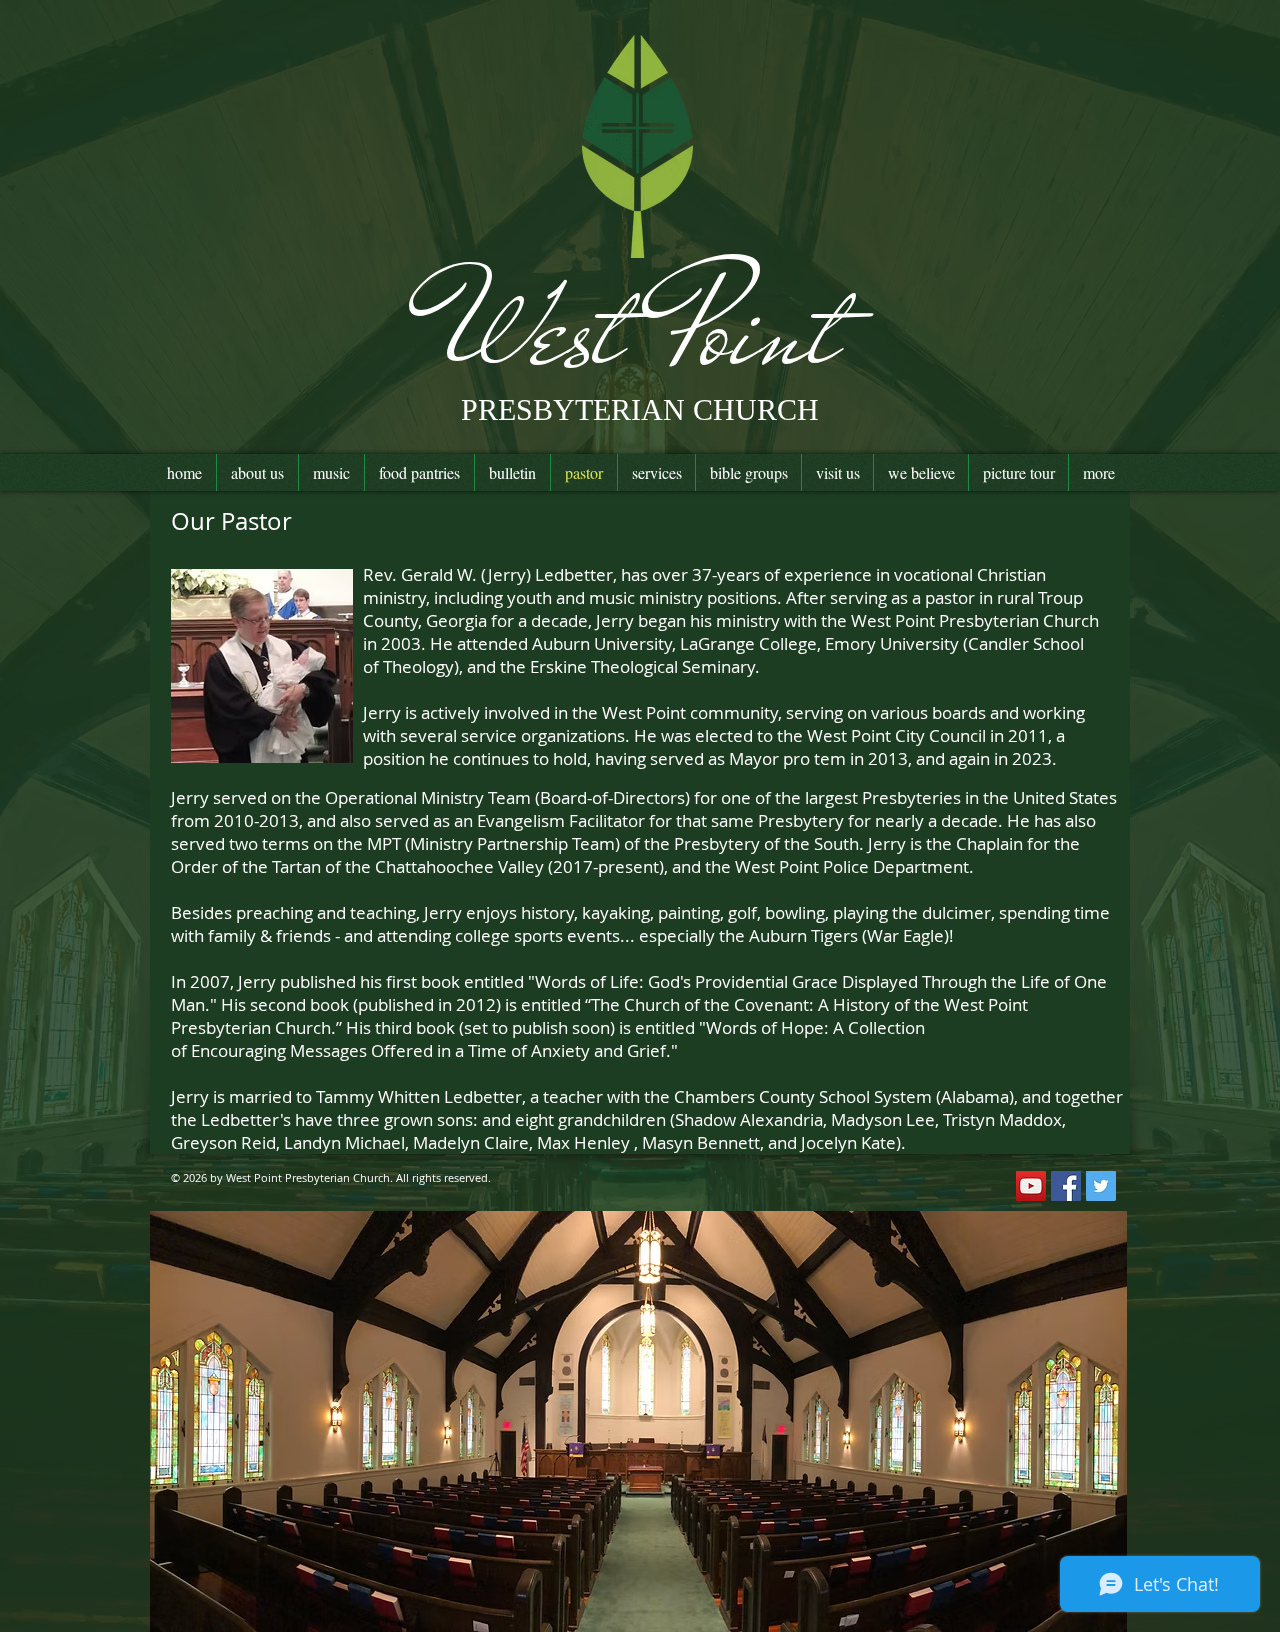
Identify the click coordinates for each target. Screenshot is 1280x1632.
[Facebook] (1066, 1186)
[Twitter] (1101, 1186)
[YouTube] (1031, 1186)
